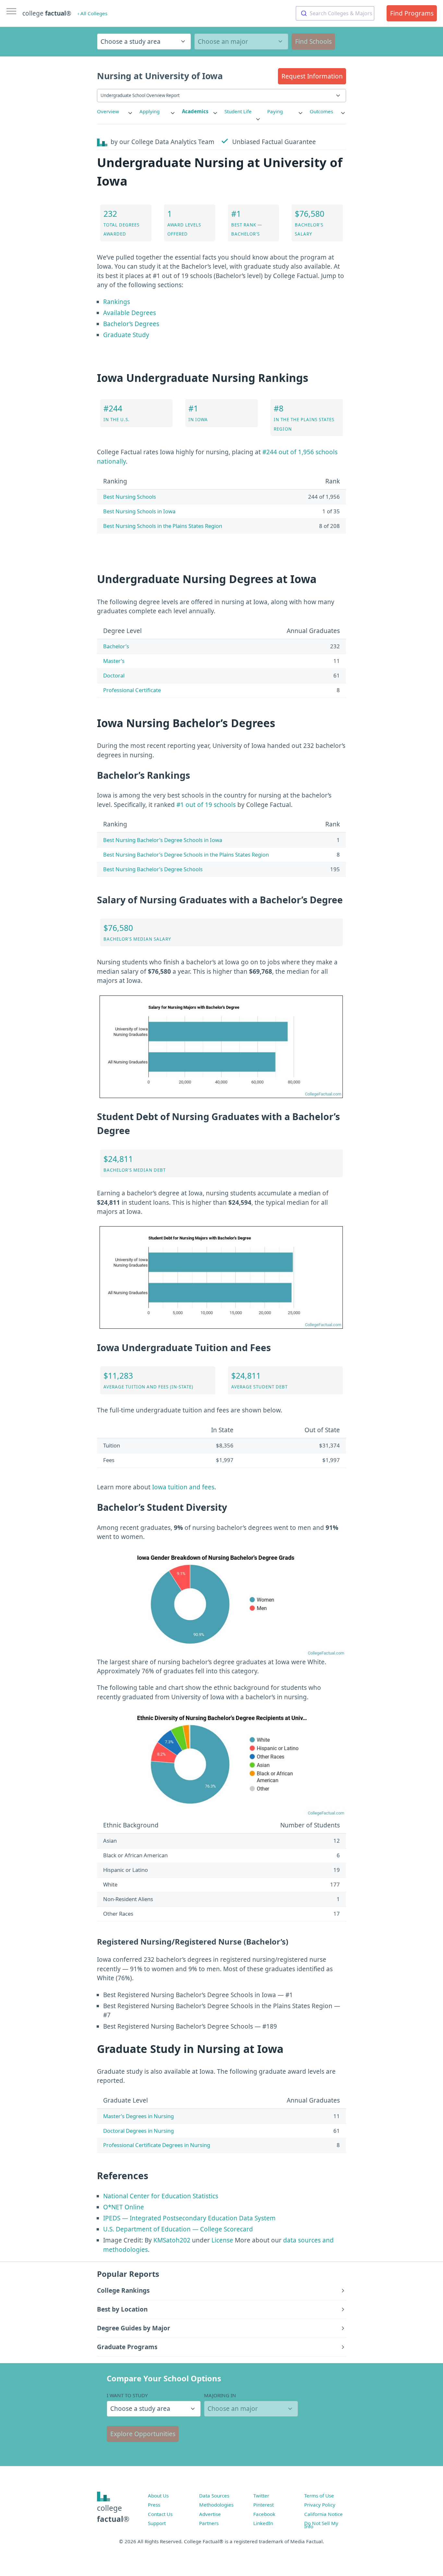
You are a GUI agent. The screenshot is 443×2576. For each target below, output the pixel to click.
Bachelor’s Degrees (131, 324)
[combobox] (335, 13)
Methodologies (216, 2505)
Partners (209, 2523)
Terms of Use (319, 2496)
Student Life (238, 111)
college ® (47, 13)
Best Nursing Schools (130, 497)
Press (154, 2505)
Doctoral (114, 675)
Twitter (261, 2496)
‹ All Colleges (92, 13)
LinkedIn (263, 2523)
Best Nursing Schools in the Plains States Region (163, 526)
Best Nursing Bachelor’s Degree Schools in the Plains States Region (186, 855)
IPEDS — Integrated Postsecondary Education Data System (189, 2218)
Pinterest (263, 2505)
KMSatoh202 (172, 2240)
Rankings (117, 302)
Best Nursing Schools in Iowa (139, 511)
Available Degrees (130, 313)
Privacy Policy (320, 2505)
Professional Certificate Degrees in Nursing (157, 2145)
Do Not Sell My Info (321, 2525)
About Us (158, 2496)
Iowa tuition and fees (183, 1487)
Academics (195, 111)
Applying (150, 111)
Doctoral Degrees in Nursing (138, 2131)
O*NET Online (124, 2207)
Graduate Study (126, 335)
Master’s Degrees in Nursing (138, 2116)
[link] (115, 111)
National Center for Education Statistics (161, 2196)
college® (113, 2514)
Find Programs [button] (412, 13)
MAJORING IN (220, 2395)
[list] (115, 111)
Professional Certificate (132, 690)
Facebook (264, 2514)
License (222, 2240)
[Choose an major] (241, 42)
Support (157, 2523)
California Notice (323, 2514)
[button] (312, 76)
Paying (275, 111)
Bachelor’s (116, 646)
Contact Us (160, 2514)
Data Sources (214, 2496)
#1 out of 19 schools (206, 805)
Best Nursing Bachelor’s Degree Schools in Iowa (163, 840)
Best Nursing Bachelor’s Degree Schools (153, 869)
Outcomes (321, 111)
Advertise (210, 2514)
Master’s (114, 661)
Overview (108, 111)
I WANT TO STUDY (127, 2395)
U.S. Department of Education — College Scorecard (178, 2229)
